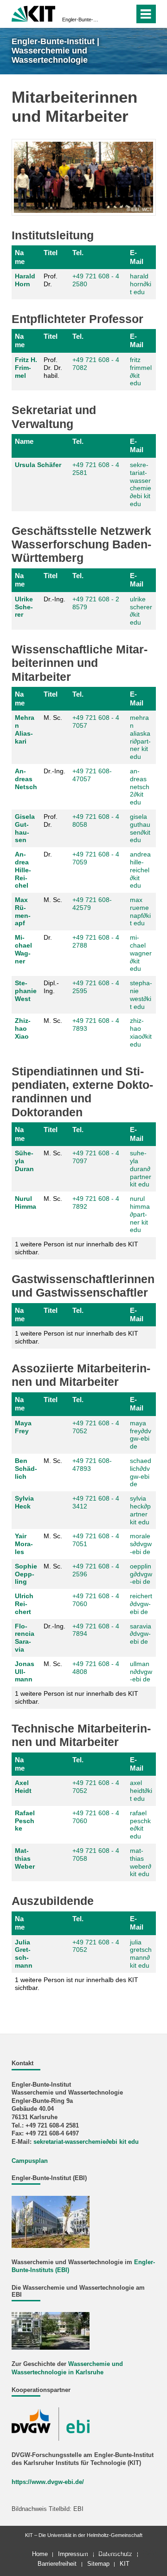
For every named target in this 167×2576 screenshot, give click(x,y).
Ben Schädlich (26, 1469)
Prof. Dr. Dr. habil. (53, 368)
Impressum (73, 2554)
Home (40, 2554)
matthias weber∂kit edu (141, 1862)
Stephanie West (26, 991)
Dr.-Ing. (55, 599)
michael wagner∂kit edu (141, 953)
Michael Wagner (23, 949)
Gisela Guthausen (25, 828)
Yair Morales (24, 1544)
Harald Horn (25, 280)
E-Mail (137, 257)
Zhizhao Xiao (23, 1028)
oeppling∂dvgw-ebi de (141, 1574)
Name (20, 257)
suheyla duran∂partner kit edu (141, 1169)
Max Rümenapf (23, 911)
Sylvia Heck (24, 1502)
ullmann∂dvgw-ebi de (141, 1672)
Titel (51, 253)
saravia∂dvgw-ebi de (141, 1634)
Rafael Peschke (25, 1821)
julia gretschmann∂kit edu (141, 1954)
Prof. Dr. (51, 280)
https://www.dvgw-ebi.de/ (48, 2482)
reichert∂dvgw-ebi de (141, 1604)
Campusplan (30, 2161)
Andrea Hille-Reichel (23, 870)
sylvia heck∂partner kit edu (140, 1510)
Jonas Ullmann (25, 1672)
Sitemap (98, 2564)
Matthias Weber (25, 1858)
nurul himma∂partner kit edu (140, 1214)
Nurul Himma (26, 1202)
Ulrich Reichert (24, 1604)
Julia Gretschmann (24, 1954)
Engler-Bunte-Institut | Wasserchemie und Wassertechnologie (81, 20)
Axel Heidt (23, 1787)
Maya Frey (23, 1427)
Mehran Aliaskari (25, 729)
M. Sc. (53, 718)
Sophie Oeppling (26, 1574)
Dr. (48, 854)
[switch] (111, 14)
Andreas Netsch (26, 779)
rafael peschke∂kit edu (140, 1825)
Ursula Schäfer (38, 465)
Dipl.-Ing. (51, 987)
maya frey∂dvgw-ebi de (141, 1435)
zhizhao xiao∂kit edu (141, 1032)
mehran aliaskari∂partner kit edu (140, 737)
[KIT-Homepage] (34, 13)
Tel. (78, 253)
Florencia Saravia (25, 1638)
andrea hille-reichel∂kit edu (140, 870)
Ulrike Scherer (24, 607)
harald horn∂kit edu (141, 284)
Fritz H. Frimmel (26, 368)
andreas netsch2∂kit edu (140, 787)
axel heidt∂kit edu (141, 1791)
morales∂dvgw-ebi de (141, 1544)
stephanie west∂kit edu (141, 995)
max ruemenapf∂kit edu (140, 911)
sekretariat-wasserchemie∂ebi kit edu (141, 484)
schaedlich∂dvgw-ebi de (141, 1472)
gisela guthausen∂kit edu (140, 828)
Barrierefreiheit (57, 2564)
